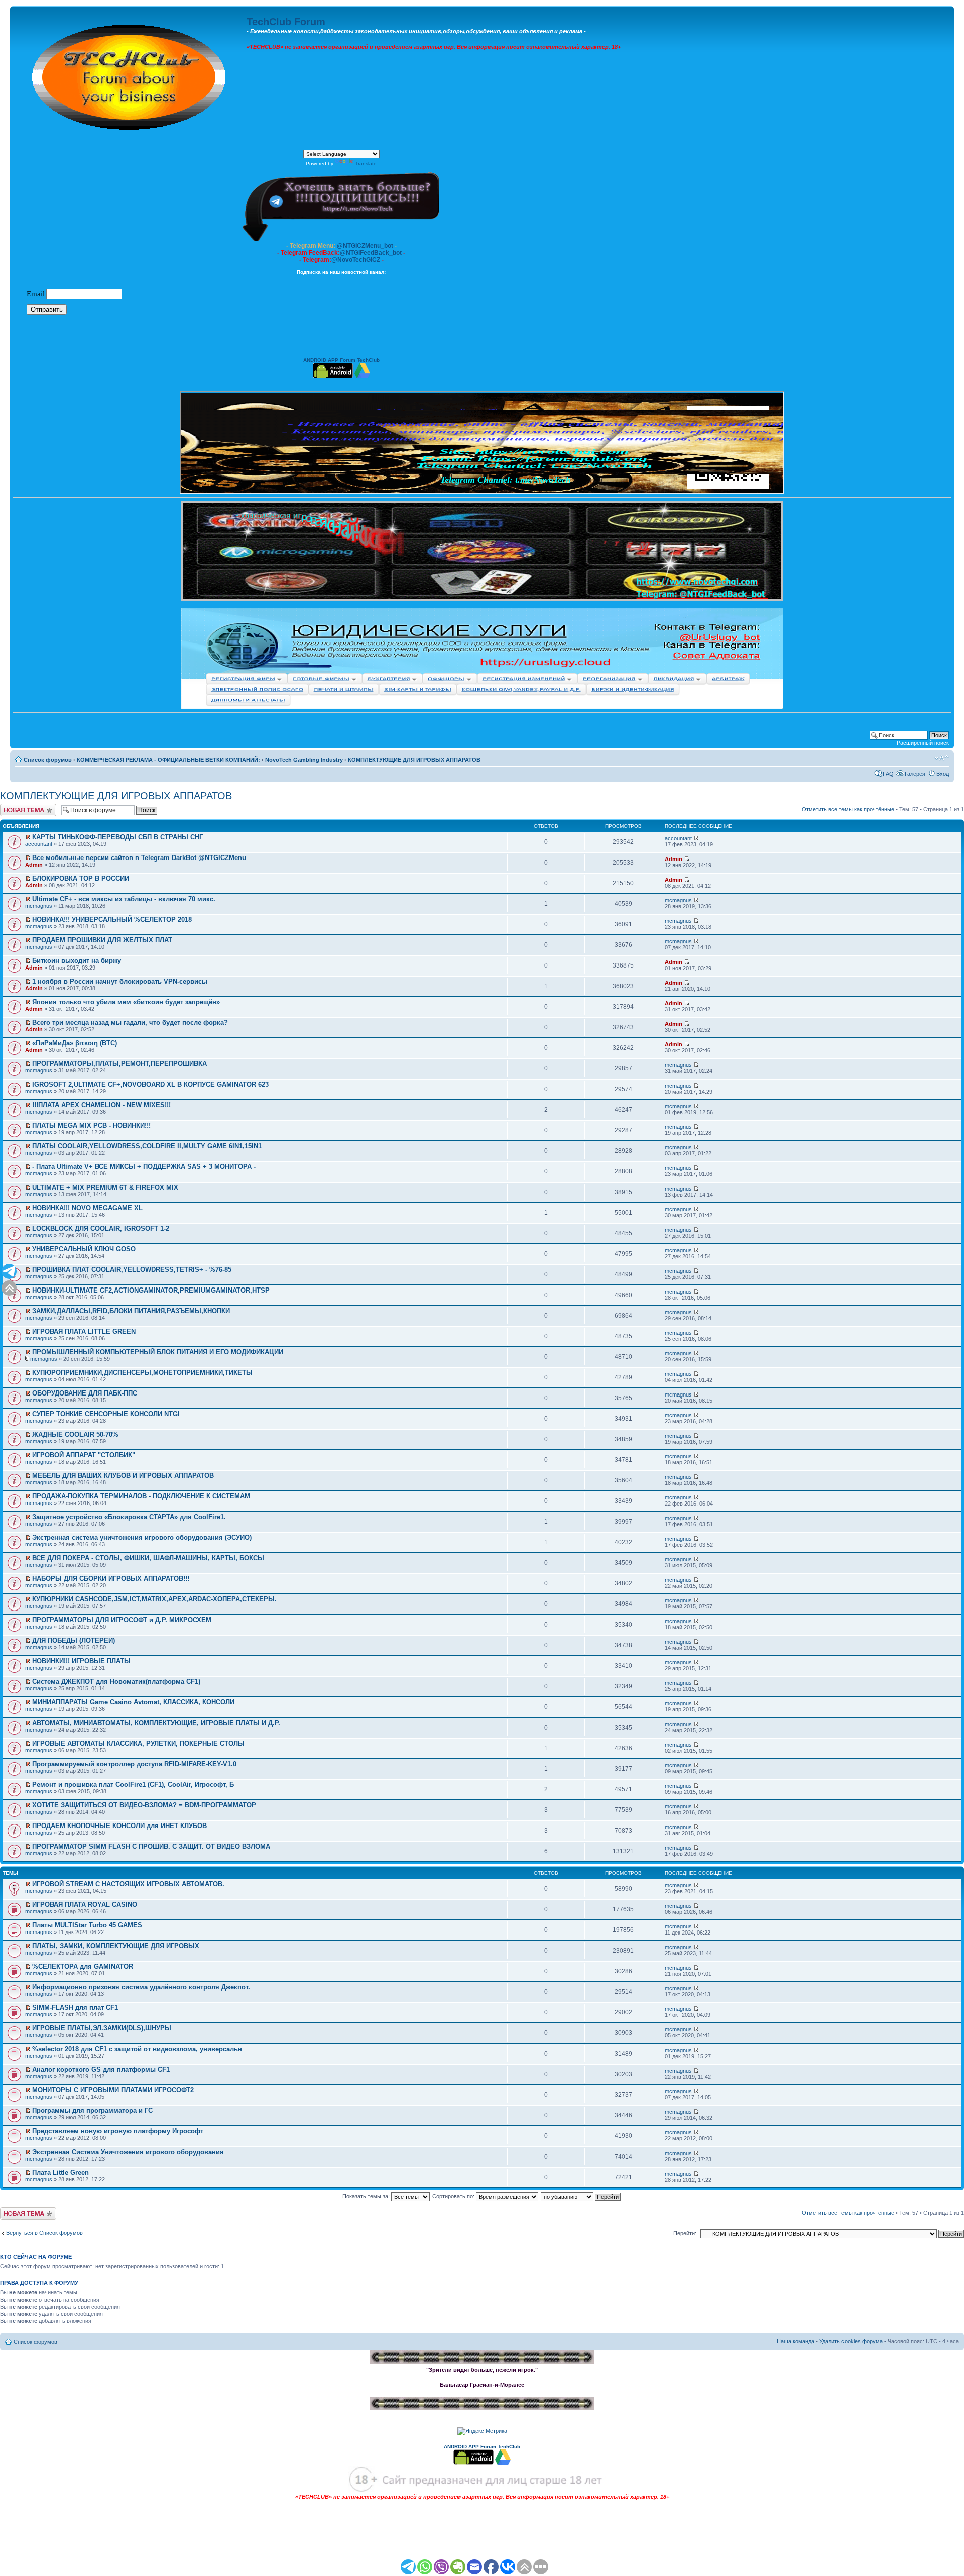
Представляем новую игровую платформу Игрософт (118, 2131)
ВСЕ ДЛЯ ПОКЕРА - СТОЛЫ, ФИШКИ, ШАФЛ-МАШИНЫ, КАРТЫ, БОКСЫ (148, 1558)
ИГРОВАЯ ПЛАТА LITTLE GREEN (84, 1331)
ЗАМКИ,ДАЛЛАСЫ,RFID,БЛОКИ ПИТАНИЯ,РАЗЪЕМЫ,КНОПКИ (131, 1311)
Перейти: (685, 2233)
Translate (366, 164)
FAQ (888, 774)
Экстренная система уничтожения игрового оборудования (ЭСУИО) (142, 1537)
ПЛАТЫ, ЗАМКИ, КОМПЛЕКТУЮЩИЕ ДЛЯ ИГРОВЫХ (116, 1946)
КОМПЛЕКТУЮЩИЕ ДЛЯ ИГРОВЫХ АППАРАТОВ (414, 760)
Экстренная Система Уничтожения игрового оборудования (128, 2152)
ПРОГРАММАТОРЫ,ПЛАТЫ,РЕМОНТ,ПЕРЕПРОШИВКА (119, 1064)
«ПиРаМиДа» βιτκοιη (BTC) (75, 1043)
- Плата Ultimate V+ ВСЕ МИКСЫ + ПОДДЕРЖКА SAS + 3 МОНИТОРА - (144, 1167)
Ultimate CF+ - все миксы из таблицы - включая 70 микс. (124, 899)
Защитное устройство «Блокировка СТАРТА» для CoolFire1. (129, 1517)
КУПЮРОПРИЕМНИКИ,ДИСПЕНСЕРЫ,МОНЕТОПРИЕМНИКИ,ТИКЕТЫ (142, 1373)
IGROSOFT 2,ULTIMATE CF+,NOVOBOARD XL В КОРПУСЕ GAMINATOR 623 (150, 1084)
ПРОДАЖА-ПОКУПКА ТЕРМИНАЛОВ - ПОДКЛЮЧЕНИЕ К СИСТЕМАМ (141, 1496)
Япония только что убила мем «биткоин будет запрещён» (126, 1002)
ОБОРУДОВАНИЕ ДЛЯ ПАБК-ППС (85, 1393)
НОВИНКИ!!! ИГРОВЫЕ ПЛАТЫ (81, 1661)
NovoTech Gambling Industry (304, 760)
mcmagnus (39, 906)
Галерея (915, 774)
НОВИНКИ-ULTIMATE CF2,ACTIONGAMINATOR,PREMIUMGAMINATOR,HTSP (151, 1290)
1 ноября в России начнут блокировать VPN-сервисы (120, 981)
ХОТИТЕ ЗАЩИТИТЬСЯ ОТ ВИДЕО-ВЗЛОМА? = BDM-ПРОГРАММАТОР (144, 1805)
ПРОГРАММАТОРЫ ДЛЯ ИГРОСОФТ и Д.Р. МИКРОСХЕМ (122, 1620)
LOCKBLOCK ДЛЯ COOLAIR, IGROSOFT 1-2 (101, 1228)
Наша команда (796, 2341)
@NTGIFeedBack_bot (371, 253)
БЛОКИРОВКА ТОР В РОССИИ (81, 878)
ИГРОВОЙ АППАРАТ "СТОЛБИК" (84, 1455)
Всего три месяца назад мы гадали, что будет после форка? (130, 1023)
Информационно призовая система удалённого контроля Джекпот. (141, 1987)
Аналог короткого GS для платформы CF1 (101, 2069)
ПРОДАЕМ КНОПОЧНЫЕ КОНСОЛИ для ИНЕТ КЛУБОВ (119, 1826)
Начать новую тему (25, 807)
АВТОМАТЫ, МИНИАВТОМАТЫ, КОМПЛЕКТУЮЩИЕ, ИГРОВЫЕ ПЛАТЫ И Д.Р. (156, 1723)
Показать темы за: (367, 2196)
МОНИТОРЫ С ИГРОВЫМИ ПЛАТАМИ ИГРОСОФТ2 (113, 2090)
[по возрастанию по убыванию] (581, 2196)
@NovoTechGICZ (356, 260)
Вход (943, 774)
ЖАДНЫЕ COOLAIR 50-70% (75, 1434)
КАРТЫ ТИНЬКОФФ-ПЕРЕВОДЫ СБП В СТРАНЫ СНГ (117, 837)
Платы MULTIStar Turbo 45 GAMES (87, 1925)
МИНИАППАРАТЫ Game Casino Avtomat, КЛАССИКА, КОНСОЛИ (133, 1702)
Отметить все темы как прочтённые (848, 809)
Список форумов (48, 760)
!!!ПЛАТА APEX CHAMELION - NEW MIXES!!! (101, 1105)
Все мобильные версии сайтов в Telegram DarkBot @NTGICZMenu (139, 858)
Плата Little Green (61, 2172)
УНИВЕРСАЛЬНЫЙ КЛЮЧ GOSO (84, 1249)
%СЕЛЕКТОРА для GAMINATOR (83, 1966)
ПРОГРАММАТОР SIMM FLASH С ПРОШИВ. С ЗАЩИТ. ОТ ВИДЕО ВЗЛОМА (151, 1846)
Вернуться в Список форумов (44, 2233)
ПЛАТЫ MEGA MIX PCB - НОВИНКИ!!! (91, 1125)
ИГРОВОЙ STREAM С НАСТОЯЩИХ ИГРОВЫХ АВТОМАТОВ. (128, 1884)
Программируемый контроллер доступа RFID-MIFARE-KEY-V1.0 (134, 1764)
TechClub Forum (286, 22)
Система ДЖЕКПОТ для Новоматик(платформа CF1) (116, 1682)
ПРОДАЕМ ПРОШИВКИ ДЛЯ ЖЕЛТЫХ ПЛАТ (102, 940)
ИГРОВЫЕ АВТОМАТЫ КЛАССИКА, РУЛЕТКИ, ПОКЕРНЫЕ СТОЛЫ (138, 1743)
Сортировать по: (454, 2196)
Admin (34, 865)
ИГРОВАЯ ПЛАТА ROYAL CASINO (85, 1905)
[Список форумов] (130, 75)
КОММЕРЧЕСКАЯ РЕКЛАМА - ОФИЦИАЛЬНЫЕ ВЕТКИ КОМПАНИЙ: (168, 760)
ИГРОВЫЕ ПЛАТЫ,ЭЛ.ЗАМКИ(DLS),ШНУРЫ (102, 2028)
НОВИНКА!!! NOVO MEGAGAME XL (87, 1208)
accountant (39, 844)
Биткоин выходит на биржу (77, 961)
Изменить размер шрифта (942, 758)
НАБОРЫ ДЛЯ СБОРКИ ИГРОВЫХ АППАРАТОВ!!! (111, 1579)
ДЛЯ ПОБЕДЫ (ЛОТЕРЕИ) (74, 1640)
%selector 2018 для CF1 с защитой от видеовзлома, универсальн (137, 2049)
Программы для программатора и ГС (92, 2111)
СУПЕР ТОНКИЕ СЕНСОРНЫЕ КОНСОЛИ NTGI (106, 1414)
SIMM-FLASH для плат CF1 (75, 2008)
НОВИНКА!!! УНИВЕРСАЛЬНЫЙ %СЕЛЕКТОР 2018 (112, 920)
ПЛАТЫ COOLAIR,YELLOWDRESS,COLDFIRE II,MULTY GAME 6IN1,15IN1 (147, 1146)
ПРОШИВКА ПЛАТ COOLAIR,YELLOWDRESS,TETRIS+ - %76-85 (132, 1270)
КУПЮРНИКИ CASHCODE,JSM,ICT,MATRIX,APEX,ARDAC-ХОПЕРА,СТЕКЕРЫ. (154, 1599)
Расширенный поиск (923, 743)
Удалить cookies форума (851, 2341)
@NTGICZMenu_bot (365, 246)
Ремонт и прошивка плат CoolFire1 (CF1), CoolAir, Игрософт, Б (133, 1785)
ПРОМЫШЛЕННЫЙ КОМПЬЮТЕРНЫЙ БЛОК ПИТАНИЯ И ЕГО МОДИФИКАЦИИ (158, 1352)
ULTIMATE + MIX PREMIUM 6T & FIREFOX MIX (105, 1187)
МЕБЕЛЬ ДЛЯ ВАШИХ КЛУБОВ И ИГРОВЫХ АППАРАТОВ (123, 1476)
